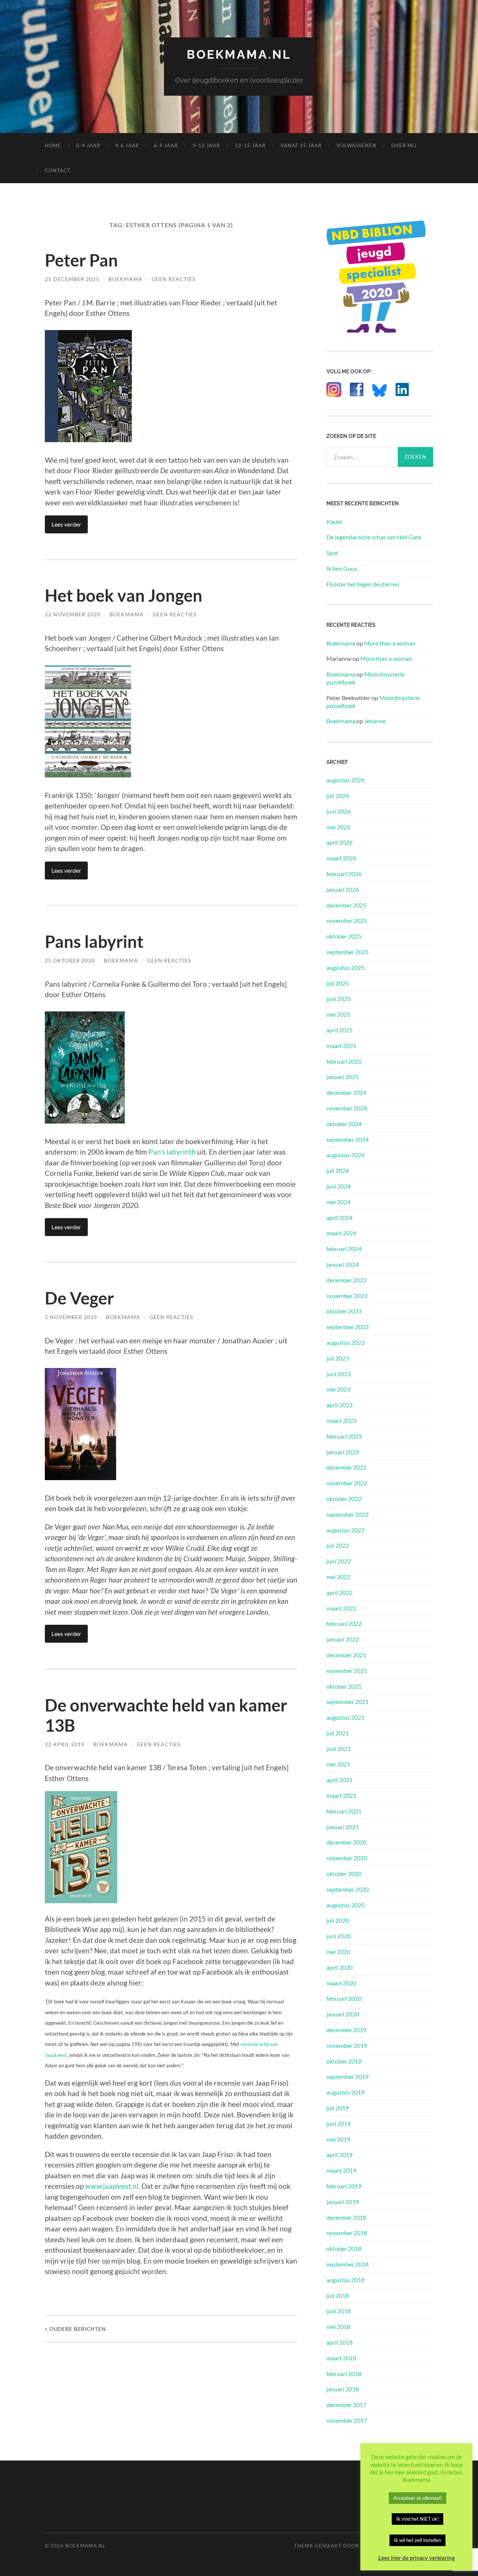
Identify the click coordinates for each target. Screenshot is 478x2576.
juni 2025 (339, 999)
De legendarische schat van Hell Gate (374, 537)
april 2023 (339, 1405)
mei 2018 (338, 2327)
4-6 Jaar (127, 145)
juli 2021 (338, 1733)
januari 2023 (343, 1452)
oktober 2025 (344, 936)
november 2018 (347, 2233)
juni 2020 (339, 1936)
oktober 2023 (344, 1311)
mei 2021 (338, 1764)
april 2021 (339, 1780)
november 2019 (347, 2045)
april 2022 (339, 1592)
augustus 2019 (345, 2092)
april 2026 (339, 842)
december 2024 (346, 1092)
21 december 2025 (72, 279)
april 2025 (339, 1030)
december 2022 (346, 1467)
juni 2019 (339, 2124)
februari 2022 (344, 1623)
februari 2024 (344, 1249)
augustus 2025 (345, 967)
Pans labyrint (94, 942)
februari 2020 (344, 1998)
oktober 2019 (344, 2061)
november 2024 (347, 1108)
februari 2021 (344, 1811)
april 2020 (339, 1967)
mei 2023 (338, 1389)
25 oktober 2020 (70, 960)
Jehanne (375, 721)
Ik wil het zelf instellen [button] (418, 2540)
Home (53, 145)
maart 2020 (341, 1983)
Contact (58, 170)
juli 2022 (338, 1545)
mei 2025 (338, 1014)
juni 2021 (339, 1749)
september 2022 (347, 1514)
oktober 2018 (344, 2248)
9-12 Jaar (206, 145)
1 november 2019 (71, 1317)
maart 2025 (341, 1046)
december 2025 (346, 905)
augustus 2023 (345, 1342)
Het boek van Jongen (124, 595)
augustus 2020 (345, 1905)
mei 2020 (338, 1952)
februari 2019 (344, 2186)
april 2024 (339, 1218)
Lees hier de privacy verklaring (417, 2558)
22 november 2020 (73, 614)
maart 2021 (341, 1795)
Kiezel (334, 522)
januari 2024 (343, 1264)
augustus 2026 (345, 780)
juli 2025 (338, 983)
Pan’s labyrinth (172, 1152)
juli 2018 (338, 2295)
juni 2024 (339, 1186)
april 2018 (339, 2342)
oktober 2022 (344, 1499)
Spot (332, 553)
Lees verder (66, 524)
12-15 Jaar (250, 145)
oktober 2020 (344, 1874)
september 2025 (347, 952)
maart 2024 (341, 1233)
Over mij (404, 145)
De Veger (79, 1298)
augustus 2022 (345, 1530)
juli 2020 (338, 1920)
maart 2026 (341, 858)
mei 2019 (338, 2139)
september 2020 (347, 1889)
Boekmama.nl (239, 54)
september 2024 (347, 1139)
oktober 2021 (344, 1686)
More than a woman (390, 643)
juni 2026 (339, 811)
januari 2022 (343, 1639)
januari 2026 (343, 889)
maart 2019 (341, 2170)
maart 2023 (341, 1421)
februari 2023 (344, 1436)
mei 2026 (338, 827)
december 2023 (346, 1280)
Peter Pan (81, 260)
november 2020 (347, 1858)
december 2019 (346, 2030)
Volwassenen (356, 145)
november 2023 (347, 1296)
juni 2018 (339, 2311)
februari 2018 (344, 2374)
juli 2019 (338, 2108)
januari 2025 (343, 1077)
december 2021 (346, 1655)
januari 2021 (343, 1827)
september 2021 (347, 1702)
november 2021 (347, 1671)
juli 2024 (338, 1170)
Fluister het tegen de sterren (363, 584)
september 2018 (347, 2264)
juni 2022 (339, 1561)
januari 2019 (343, 2202)
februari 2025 (344, 1061)
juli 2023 (338, 1358)
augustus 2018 (345, 2280)
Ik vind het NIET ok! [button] (418, 2519)
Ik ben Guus (342, 568)
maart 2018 (341, 2358)
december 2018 (346, 2217)
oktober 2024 (344, 1124)
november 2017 (347, 2420)
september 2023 (347, 1327)
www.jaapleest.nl (112, 2186)
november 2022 (347, 1483)
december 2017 (346, 2405)
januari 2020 (343, 2014)
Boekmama (125, 279)
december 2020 (346, 1842)
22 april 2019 (65, 1744)
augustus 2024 (345, 1155)
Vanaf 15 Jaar (301, 145)
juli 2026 (338, 796)
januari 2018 (343, 2389)
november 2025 (347, 920)
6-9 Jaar (166, 145)
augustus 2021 (345, 1717)
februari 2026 (344, 874)
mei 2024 (338, 1202)
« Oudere (75, 2329)
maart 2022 (341, 1608)
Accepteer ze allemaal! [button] (418, 2498)
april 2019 (339, 2155)
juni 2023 (339, 1374)
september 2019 (347, 2076)
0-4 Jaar (88, 145)
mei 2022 (338, 1577)
